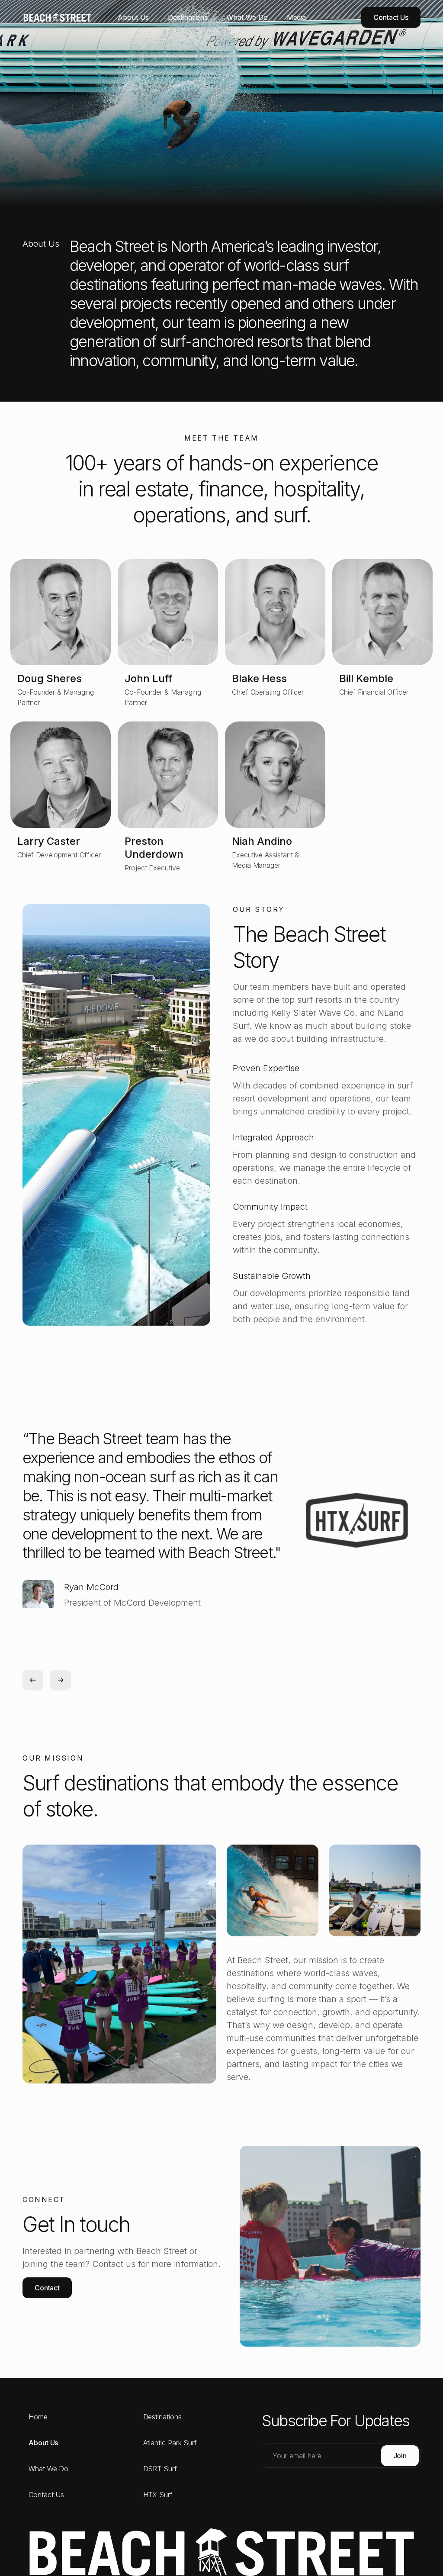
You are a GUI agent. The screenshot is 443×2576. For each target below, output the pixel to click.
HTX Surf (158, 2495)
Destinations (188, 17)
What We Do (247, 17)
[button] (33, 1680)
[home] (42, 17)
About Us (133, 17)
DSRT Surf (160, 2469)
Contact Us (391, 17)
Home (38, 2417)
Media (297, 17)
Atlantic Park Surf (170, 2443)
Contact (47, 2288)
